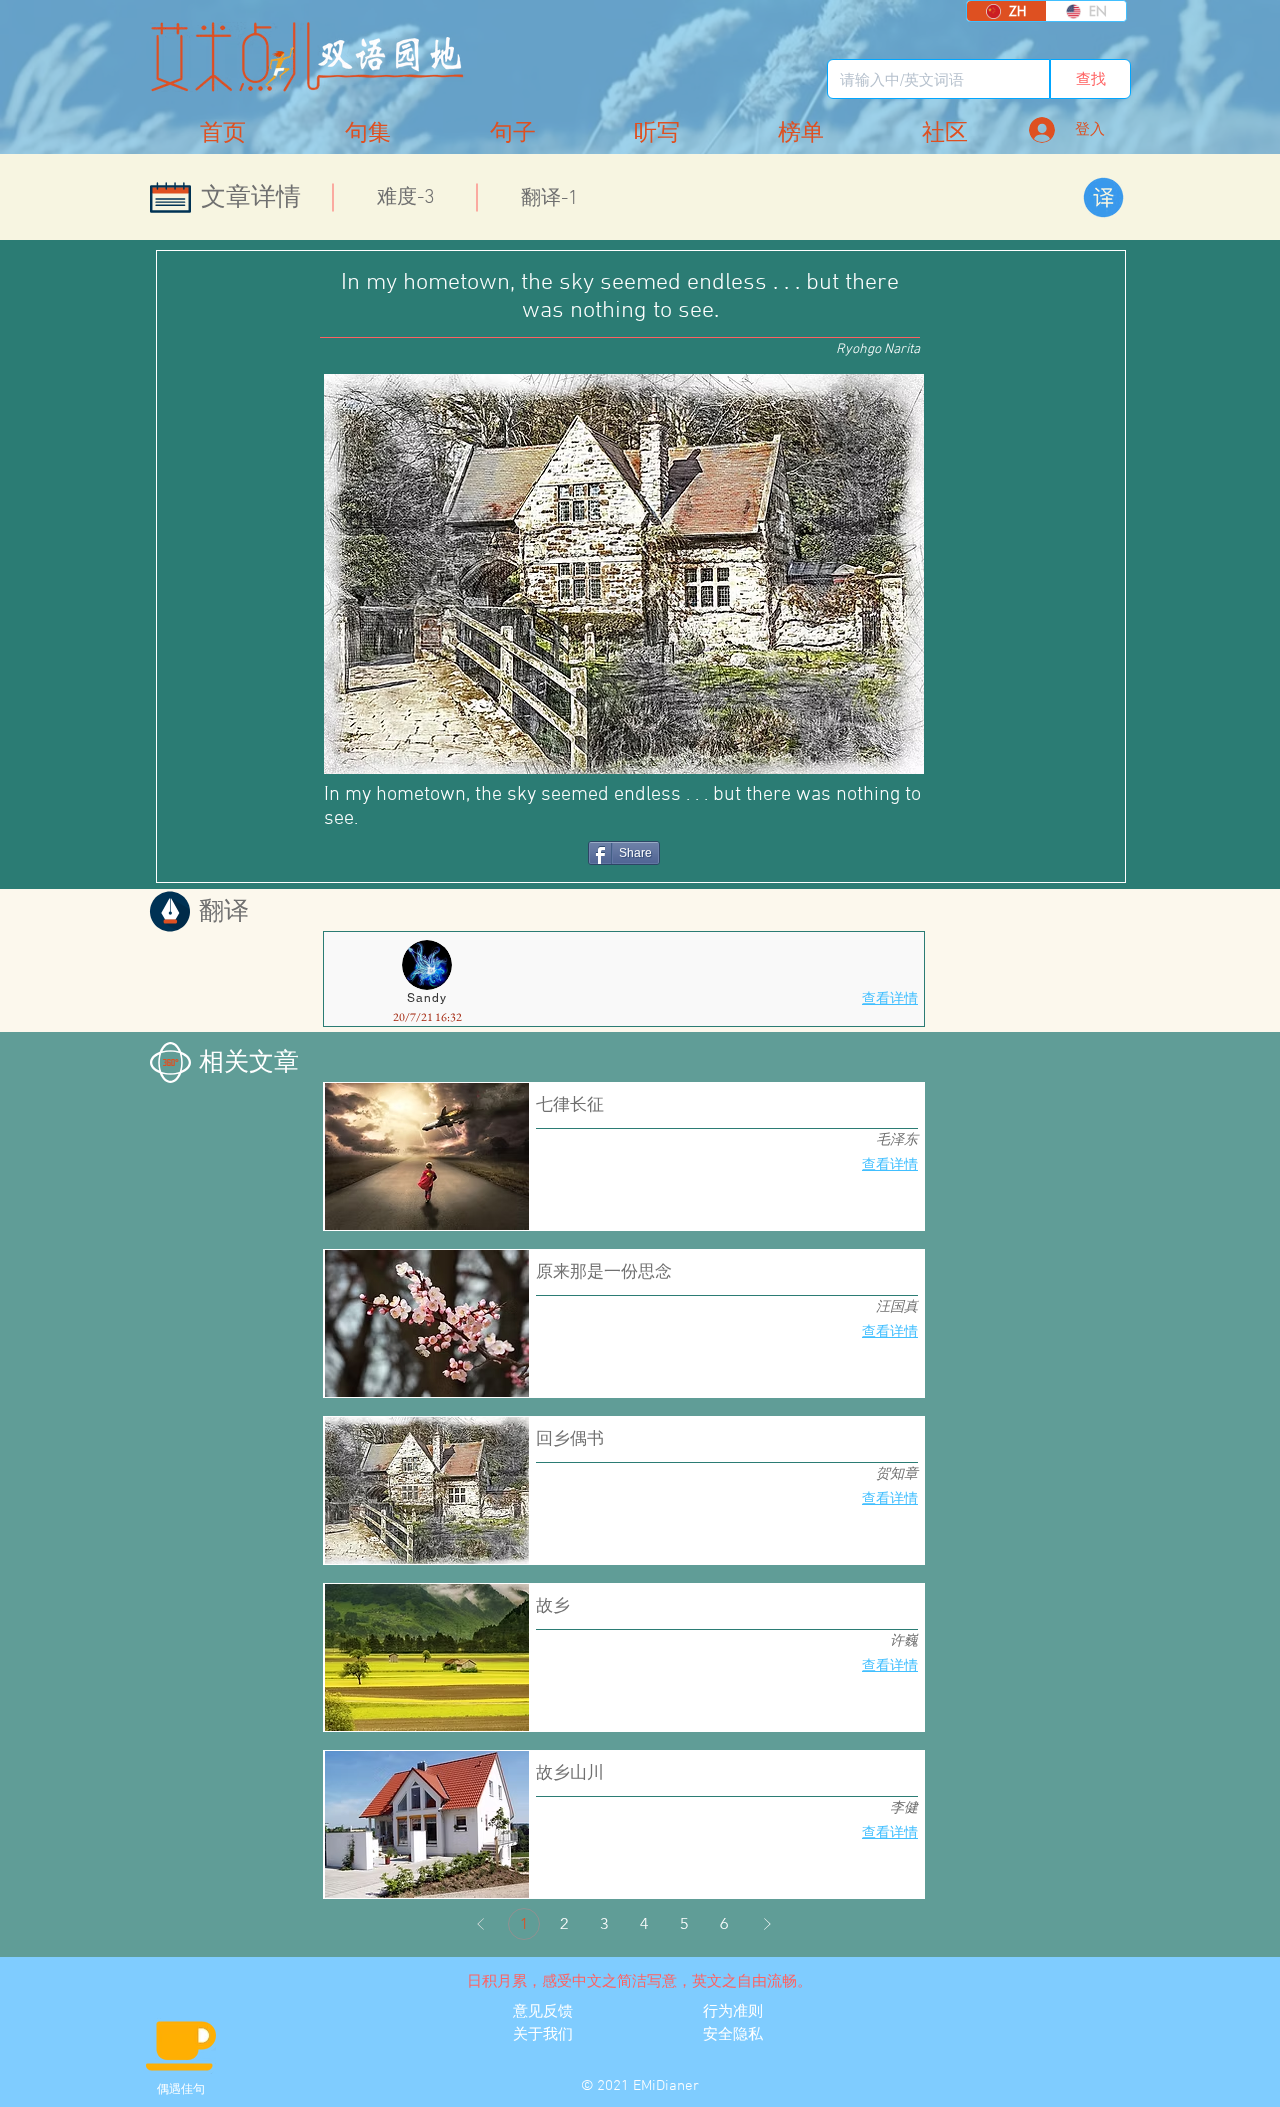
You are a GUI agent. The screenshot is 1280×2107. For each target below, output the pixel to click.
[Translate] (1103, 197)
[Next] (767, 1924)
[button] (945, 133)
